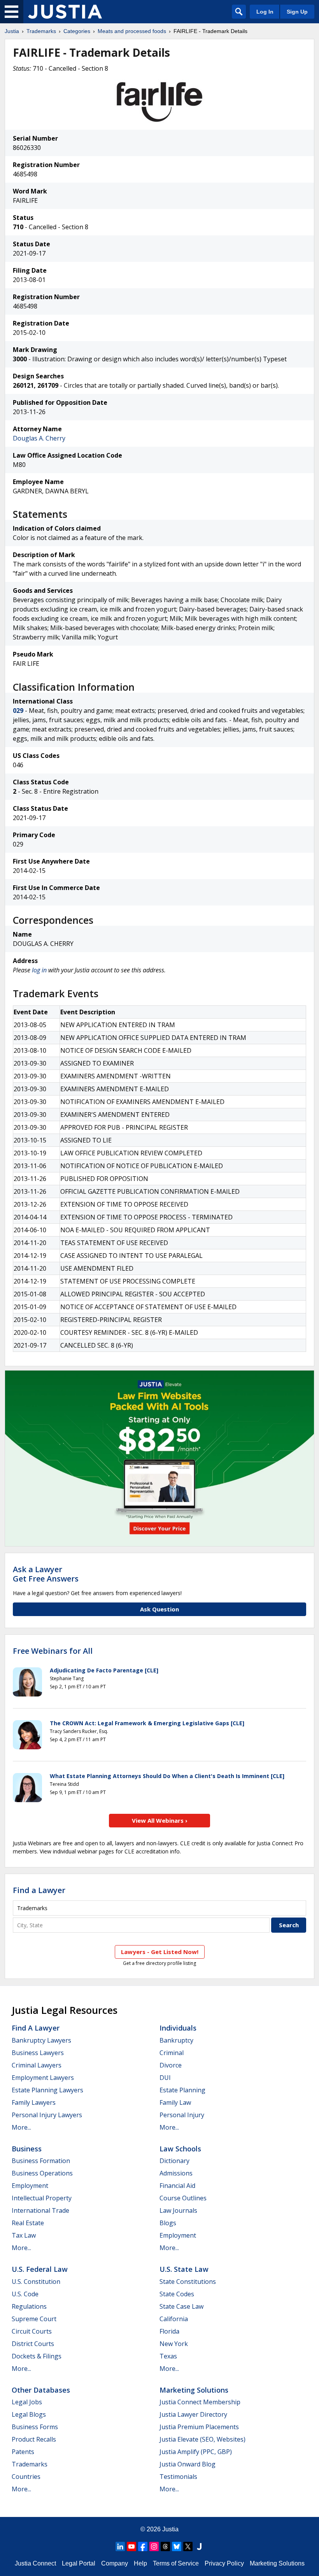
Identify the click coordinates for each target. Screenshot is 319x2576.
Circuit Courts (32, 2331)
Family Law (175, 2102)
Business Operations (42, 2173)
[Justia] (65, 12)
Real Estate (28, 2223)
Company (115, 2563)
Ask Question (159, 1609)
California (174, 2319)
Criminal (172, 2053)
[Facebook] (143, 2546)
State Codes (177, 2294)
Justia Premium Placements (199, 2427)
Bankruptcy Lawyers (41, 2040)
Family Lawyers (34, 2102)
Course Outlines (183, 2198)
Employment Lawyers (43, 2078)
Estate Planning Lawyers (47, 2090)
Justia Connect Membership (200, 2402)
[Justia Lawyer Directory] (199, 2546)
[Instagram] (154, 2546)
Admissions (176, 2173)
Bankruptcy (176, 2040)
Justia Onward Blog (188, 2464)
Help (140, 2563)
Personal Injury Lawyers (47, 2115)
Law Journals (178, 2210)
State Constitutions (188, 2282)
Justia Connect (35, 2563)
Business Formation (41, 2161)
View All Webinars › (160, 1820)
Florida (169, 2331)
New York (174, 2344)
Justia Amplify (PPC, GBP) (196, 2452)
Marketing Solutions (194, 2390)
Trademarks (41, 31)
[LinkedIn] (120, 2546)
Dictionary (174, 2161)
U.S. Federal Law (40, 2269)
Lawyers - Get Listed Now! (160, 1952)
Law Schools (180, 2149)
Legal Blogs (29, 2414)
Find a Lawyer (39, 1890)
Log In (265, 12)
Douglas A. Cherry (39, 438)
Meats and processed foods (132, 31)
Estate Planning (182, 2090)
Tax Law (24, 2235)
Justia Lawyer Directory (193, 2414)
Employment (30, 2186)
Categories (77, 31)
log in (39, 970)
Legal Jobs (27, 2402)
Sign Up (297, 12)
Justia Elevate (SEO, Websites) (202, 2439)
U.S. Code (25, 2294)
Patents (23, 2452)
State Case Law (181, 2306)
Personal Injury (182, 2115)
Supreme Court (34, 2319)
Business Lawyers (38, 2053)
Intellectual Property (42, 2198)
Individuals (178, 2028)
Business (27, 2149)
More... (21, 2127)
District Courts (33, 2344)
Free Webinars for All (53, 1651)
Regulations (29, 2306)
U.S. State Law (184, 2269)
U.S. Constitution (36, 2282)
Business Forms (35, 2427)
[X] (188, 2546)
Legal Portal (79, 2563)
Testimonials (178, 2477)
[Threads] (165, 2546)
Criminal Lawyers (37, 2065)
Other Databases (41, 2390)
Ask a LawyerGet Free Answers (46, 1574)
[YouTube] (131, 2546)
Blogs (168, 2223)
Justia (12, 31)
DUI (165, 2078)
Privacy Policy (224, 2563)
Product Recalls (34, 2439)
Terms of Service (176, 2563)
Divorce (171, 2065)
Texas (168, 2356)
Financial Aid (177, 2186)
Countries (26, 2477)
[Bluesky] (177, 2546)
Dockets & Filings (37, 2356)
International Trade (40, 2210)
